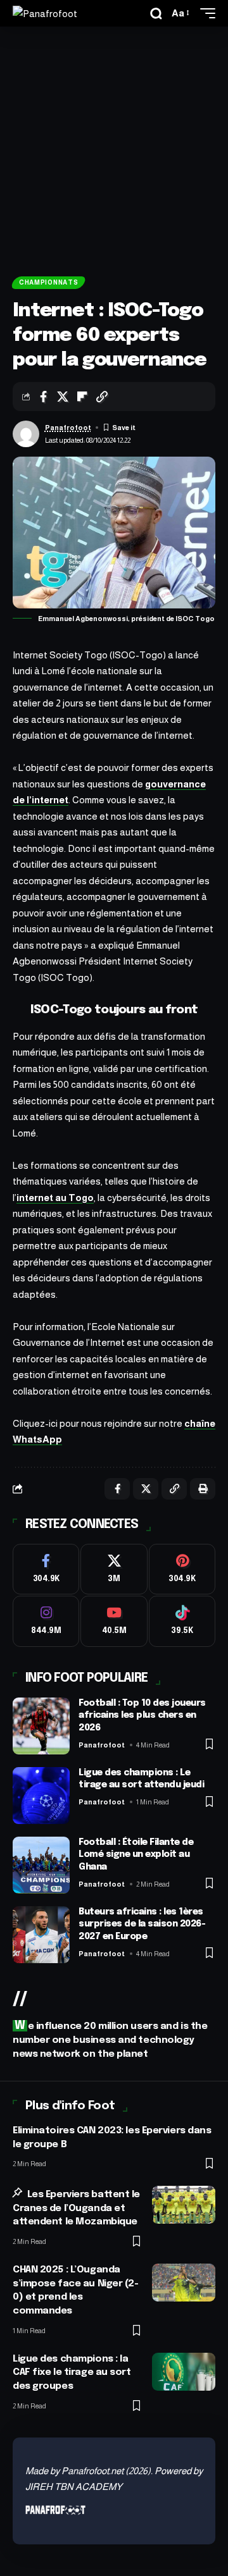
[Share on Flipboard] (82, 397)
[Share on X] (63, 397)
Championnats (48, 282)
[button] (156, 14)
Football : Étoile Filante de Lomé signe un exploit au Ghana (136, 1855)
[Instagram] (46, 1621)
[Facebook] (46, 1569)
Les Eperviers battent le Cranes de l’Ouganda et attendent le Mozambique (76, 2209)
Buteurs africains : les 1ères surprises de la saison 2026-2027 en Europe (142, 1924)
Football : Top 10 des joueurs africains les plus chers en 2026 (142, 1716)
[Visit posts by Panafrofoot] (26, 434)
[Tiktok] (182, 1621)
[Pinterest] (182, 1569)
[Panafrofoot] (45, 14)
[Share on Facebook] (43, 397)
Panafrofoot (68, 428)
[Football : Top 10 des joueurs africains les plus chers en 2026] (41, 1726)
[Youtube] (114, 1621)
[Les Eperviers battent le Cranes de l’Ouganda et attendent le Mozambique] (184, 2205)
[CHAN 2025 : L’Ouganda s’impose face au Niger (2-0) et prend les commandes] (184, 2283)
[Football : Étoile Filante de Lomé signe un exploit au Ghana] (41, 1865)
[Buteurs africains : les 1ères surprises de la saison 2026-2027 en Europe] (41, 1935)
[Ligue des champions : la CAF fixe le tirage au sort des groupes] (184, 2372)
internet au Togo (55, 1198)
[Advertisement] (114, 147)
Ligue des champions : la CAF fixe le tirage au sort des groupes (72, 2373)
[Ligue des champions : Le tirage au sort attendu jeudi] (41, 1796)
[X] (114, 1569)
